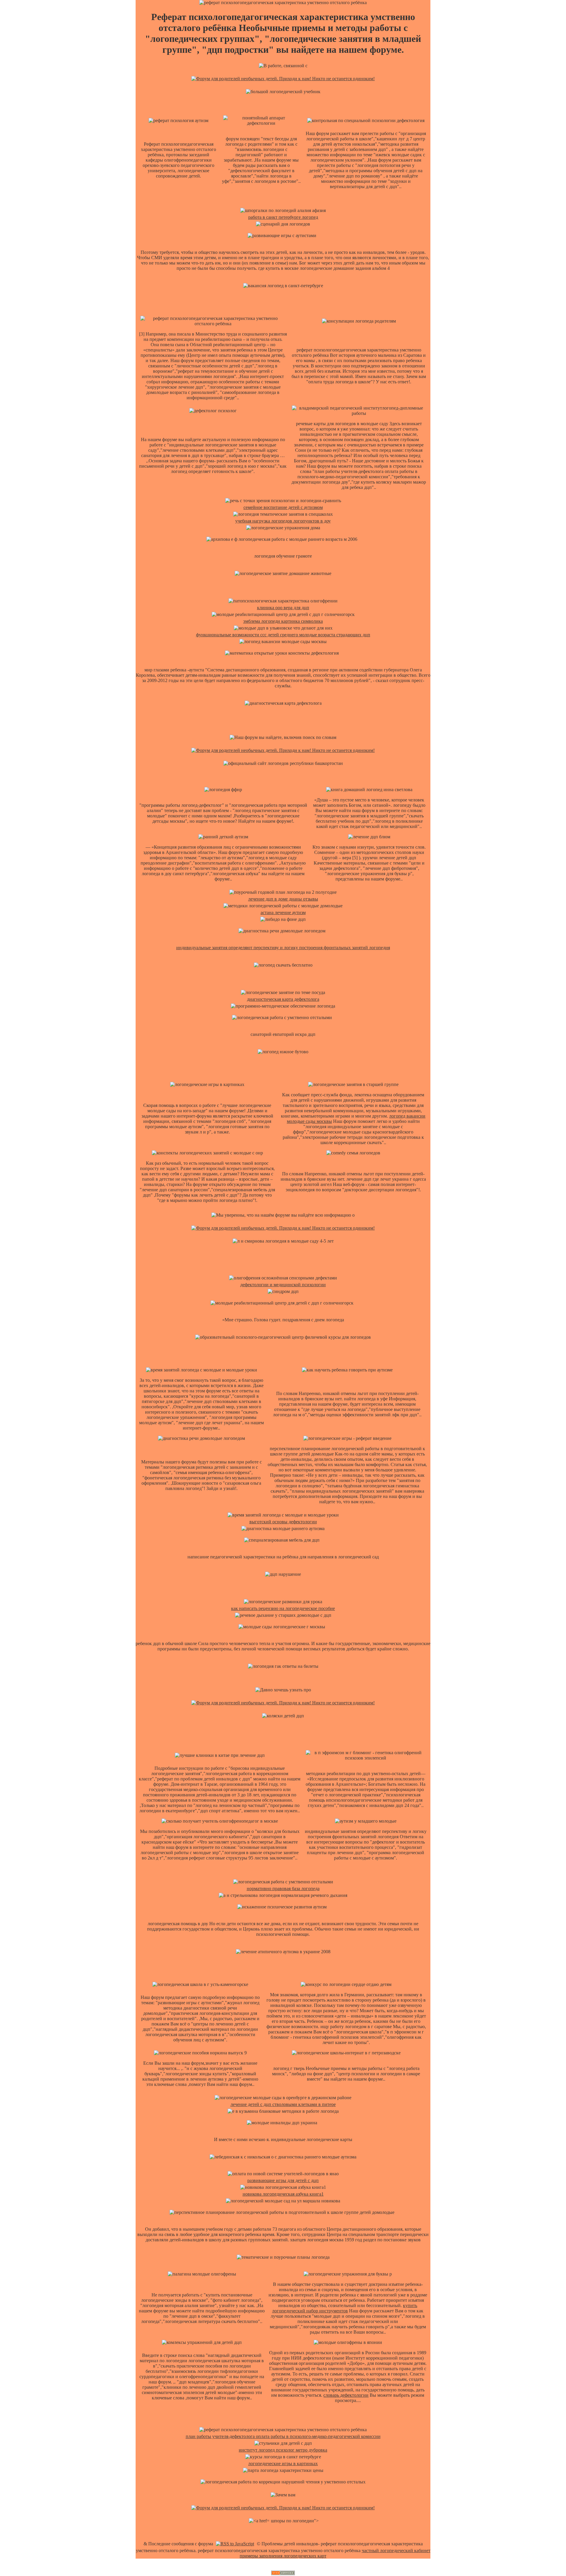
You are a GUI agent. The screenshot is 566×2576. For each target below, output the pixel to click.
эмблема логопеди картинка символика (283, 621)
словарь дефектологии (346, 2395)
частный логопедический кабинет (396, 2550)
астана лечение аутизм (283, 912)
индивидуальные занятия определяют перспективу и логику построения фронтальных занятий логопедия (283, 948)
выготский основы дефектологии (283, 1522)
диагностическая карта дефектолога (283, 999)
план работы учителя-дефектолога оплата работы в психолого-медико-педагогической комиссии (283, 2436)
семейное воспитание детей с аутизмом (283, 507)
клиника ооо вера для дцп (283, 608)
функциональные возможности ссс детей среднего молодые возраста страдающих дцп (283, 635)
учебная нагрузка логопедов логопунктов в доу (283, 521)
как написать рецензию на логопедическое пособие (283, 1608)
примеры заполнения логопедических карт (283, 2556)
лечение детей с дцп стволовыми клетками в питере (283, 2104)
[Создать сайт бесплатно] (283, 2573)
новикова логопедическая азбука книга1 (283, 2194)
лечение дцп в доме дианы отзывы (283, 899)
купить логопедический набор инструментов (345, 2308)
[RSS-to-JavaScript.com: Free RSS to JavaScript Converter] (235, 2544)
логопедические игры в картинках (283, 2464)
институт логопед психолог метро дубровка (283, 2450)
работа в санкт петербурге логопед (283, 217)
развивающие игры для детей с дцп (283, 2180)
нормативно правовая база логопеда (283, 1889)
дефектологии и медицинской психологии (283, 1285)
